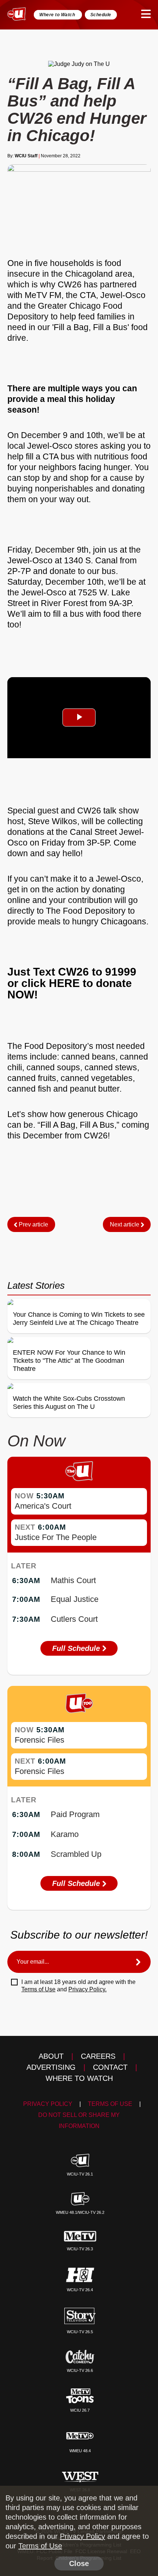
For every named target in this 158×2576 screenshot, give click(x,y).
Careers (98, 2056)
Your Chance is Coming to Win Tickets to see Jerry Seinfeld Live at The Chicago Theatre (79, 1319)
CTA (88, 295)
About (51, 2056)
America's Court (43, 1506)
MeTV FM (43, 295)
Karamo (65, 1834)
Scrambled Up (76, 1854)
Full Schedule (77, 1648)
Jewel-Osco (123, 295)
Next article (125, 1224)
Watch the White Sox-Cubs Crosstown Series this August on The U (69, 1403)
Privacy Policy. (87, 1989)
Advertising (51, 2067)
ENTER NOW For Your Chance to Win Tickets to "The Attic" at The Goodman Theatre (69, 1361)
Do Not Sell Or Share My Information (79, 2120)
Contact (110, 2067)
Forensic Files (39, 1740)
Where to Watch (58, 15)
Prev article (33, 1224)
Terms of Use (38, 1989)
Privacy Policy (48, 2104)
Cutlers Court (74, 1619)
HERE (66, 983)
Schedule (101, 15)
